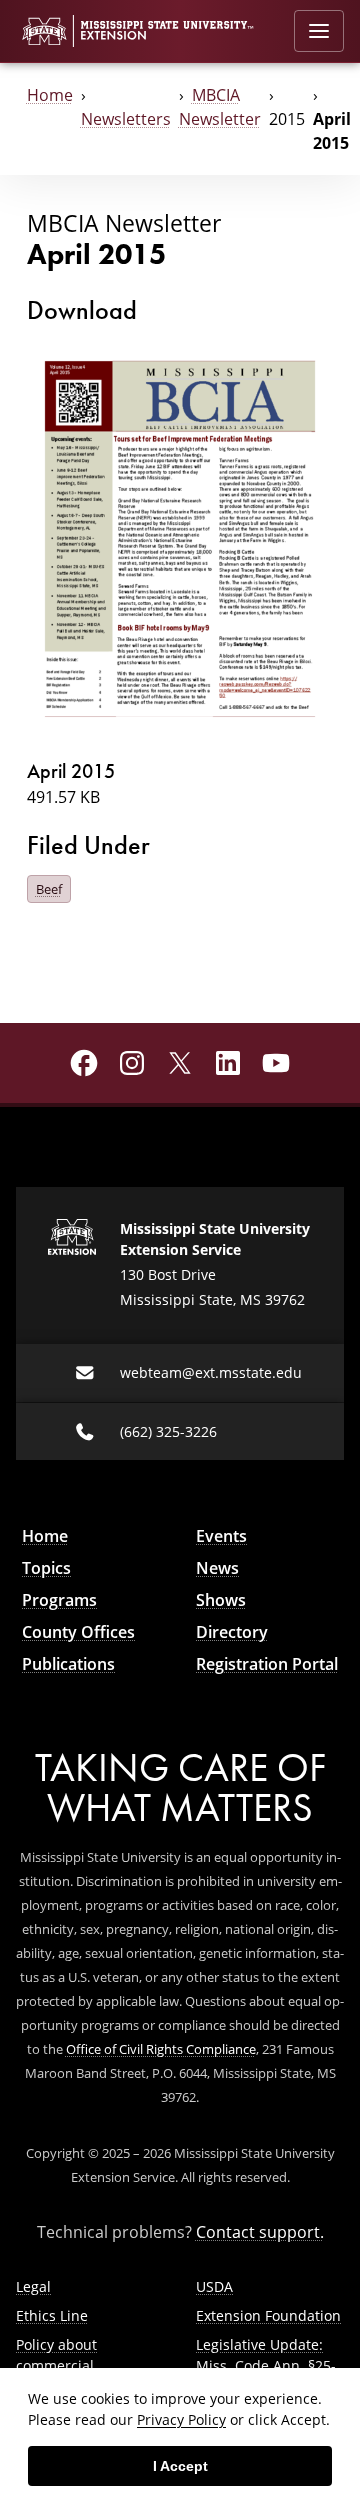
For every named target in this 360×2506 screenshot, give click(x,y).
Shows (221, 1600)
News (217, 1568)
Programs (59, 1600)
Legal (33, 2286)
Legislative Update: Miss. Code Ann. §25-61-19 (266, 2365)
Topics (46, 1568)
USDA (214, 2286)
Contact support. (260, 2232)
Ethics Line (52, 2315)
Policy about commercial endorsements (64, 2365)
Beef (49, 889)
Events (221, 1536)
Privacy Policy (181, 2419)
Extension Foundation (268, 2315)
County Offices (78, 1632)
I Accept (180, 2466)
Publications (68, 1664)
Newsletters (126, 119)
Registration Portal (267, 1664)
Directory (232, 1632)
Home (50, 95)
